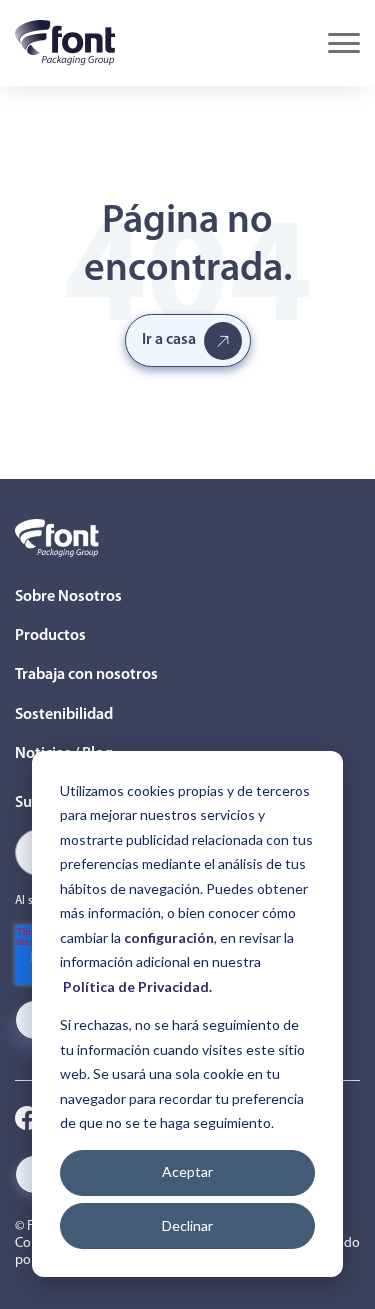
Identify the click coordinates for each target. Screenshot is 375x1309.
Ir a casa (169, 340)
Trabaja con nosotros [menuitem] (86, 675)
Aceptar (187, 1171)
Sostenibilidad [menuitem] (64, 715)
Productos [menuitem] (50, 636)
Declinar (187, 1225)
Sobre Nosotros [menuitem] (68, 597)
